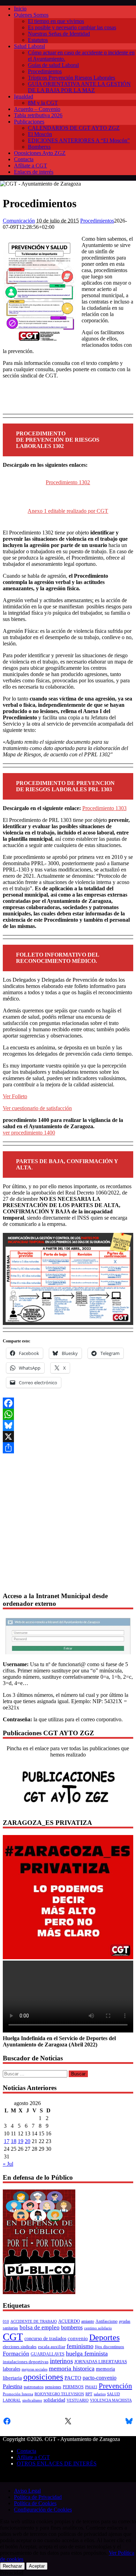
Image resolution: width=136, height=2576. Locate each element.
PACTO (73, 2378)
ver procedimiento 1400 (29, 1133)
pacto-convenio (100, 2378)
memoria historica (72, 2368)
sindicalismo (32, 2400)
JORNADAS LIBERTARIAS (101, 2362)
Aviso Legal (27, 2491)
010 (6, 2322)
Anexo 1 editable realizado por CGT (68, 511)
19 (21, 2141)
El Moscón (40, 134)
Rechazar (12, 2566)
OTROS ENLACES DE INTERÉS (57, 2463)
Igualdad (24, 96)
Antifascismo (107, 2322)
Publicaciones (29, 122)
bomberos (72, 2327)
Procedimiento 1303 (104, 808)
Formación (16, 2354)
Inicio (20, 9)
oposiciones (43, 2377)
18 (14, 2141)
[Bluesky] (68, 1425)
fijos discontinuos (109, 2347)
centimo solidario (98, 2328)
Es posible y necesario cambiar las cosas (72, 27)
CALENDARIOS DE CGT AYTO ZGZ (74, 128)
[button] (125, 1462)
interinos (61, 2361)
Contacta (24, 159)
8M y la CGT (43, 103)
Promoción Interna (18, 2394)
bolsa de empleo (40, 2327)
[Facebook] (68, 1403)
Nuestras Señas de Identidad (59, 34)
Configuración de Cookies (43, 2510)
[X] (68, 1437)
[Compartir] (68, 1448)
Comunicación (19, 221)
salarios (100, 2394)
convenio (78, 2338)
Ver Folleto (15, 1096)
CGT (13, 2337)
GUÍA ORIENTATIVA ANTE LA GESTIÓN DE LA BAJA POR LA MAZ (79, 87)
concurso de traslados (45, 2339)
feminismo (80, 2346)
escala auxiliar (52, 2347)
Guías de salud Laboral (53, 65)
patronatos (34, 2387)
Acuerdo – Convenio (37, 109)
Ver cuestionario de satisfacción (37, 1108)
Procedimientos (45, 71)
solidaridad (54, 2400)
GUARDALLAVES (48, 2354)
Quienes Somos (31, 15)
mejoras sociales (35, 2369)
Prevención (115, 2386)
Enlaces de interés (34, 172)
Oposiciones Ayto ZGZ (40, 153)
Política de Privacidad (38, 2497)
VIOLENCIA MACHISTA (111, 2400)
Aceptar (37, 2566)
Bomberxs (39, 147)
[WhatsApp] (68, 1414)
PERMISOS (73, 2387)
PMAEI (91, 2387)
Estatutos (38, 40)
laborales (12, 2369)
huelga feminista (87, 2353)
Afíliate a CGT (31, 166)
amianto (88, 2322)
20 (28, 2141)
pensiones (53, 2387)
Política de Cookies (35, 2503)
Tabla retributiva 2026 (38, 115)
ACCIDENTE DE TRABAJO (34, 2322)
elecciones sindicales (20, 2347)
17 (7, 2141)
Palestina (13, 2386)
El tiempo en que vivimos (56, 21)
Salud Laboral (29, 46)
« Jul (8, 2164)
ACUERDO (69, 2321)
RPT (89, 2394)
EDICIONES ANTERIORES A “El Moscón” (79, 140)
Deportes (104, 2337)
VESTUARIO (78, 2400)
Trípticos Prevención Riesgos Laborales (71, 78)
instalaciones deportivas (26, 2362)
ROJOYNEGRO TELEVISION (59, 2394)
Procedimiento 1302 (68, 482)
